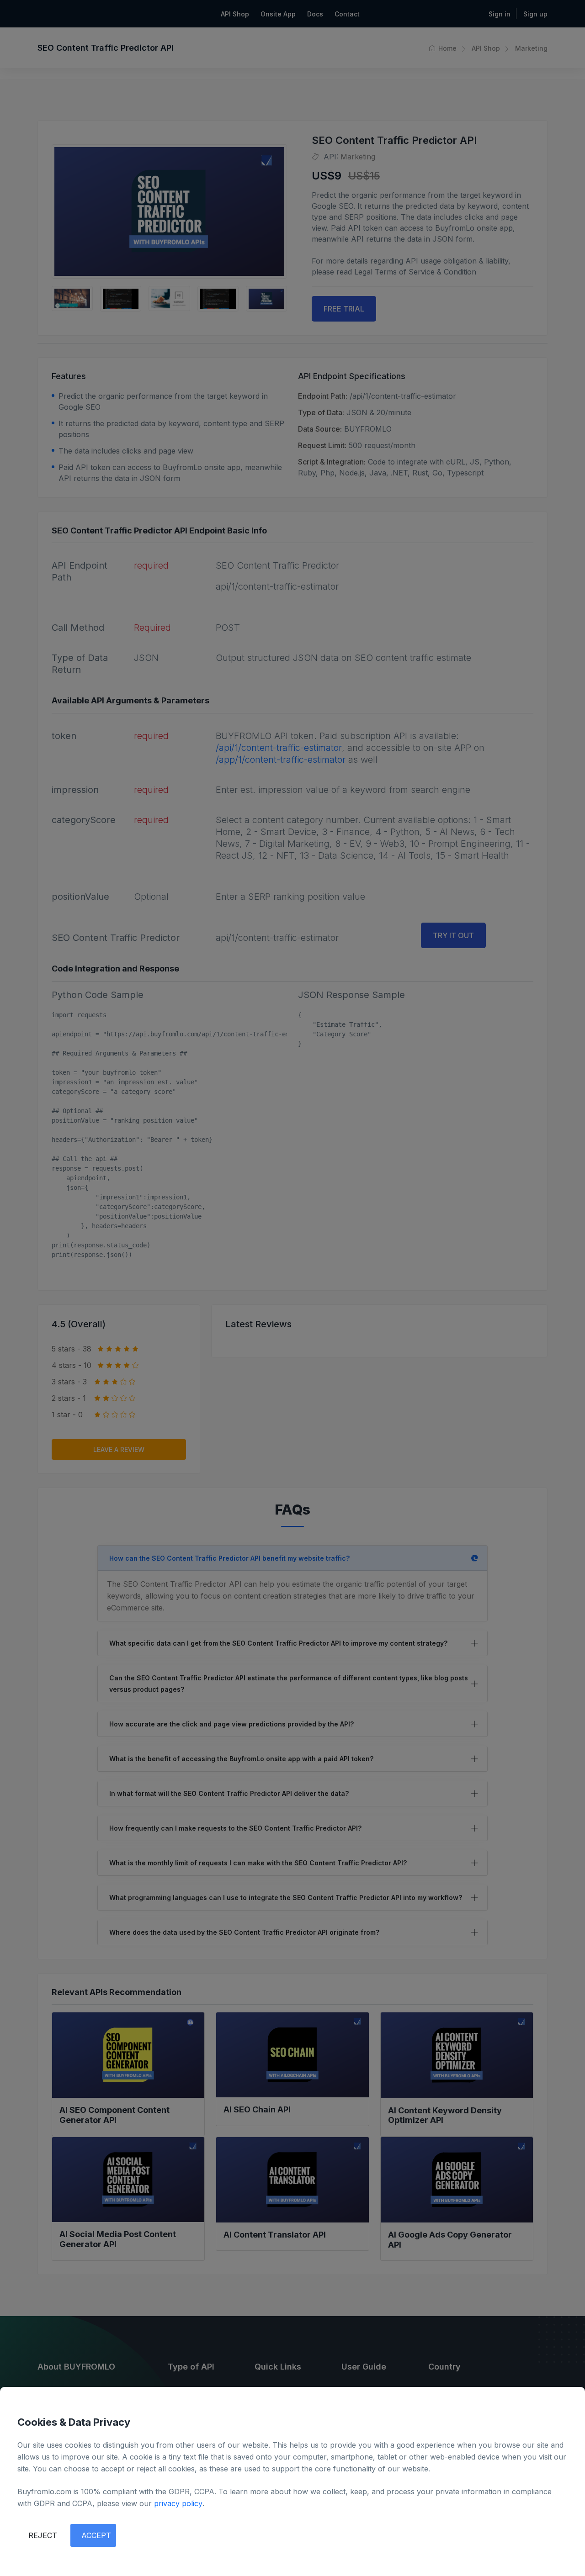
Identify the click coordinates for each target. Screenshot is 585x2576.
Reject (43, 2535)
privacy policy (178, 2503)
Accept (96, 2535)
